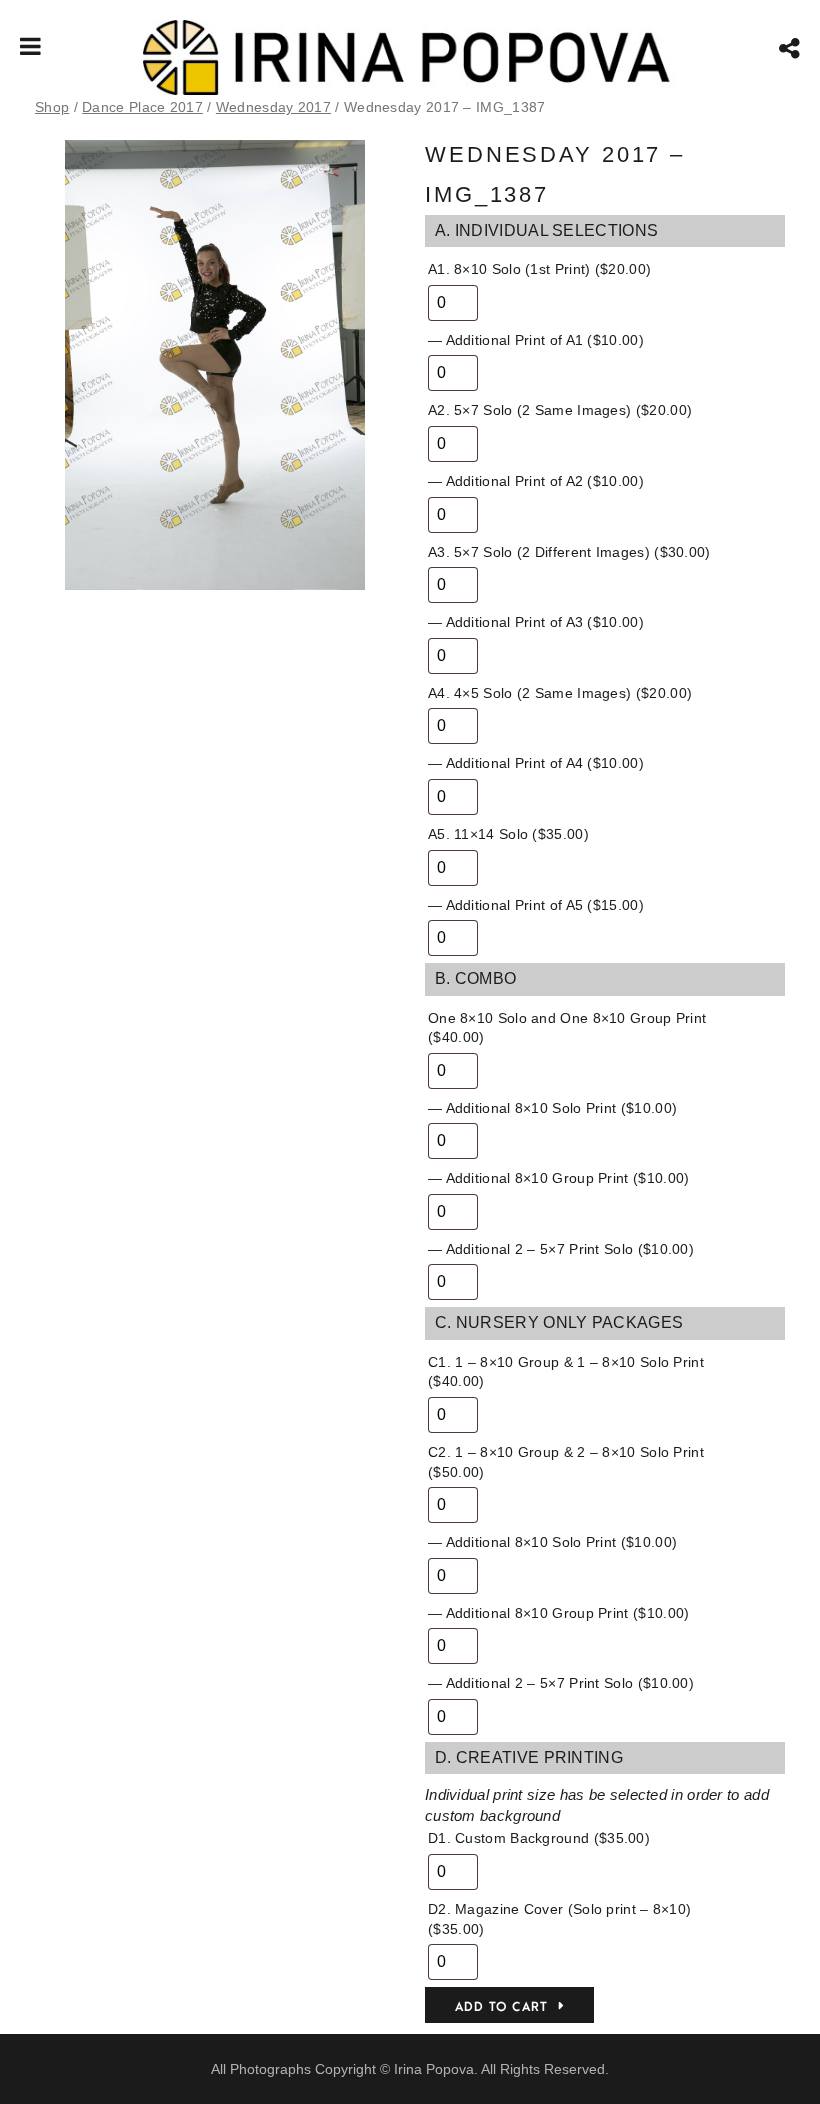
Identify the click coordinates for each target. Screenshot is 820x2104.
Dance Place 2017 (142, 107)
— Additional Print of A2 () (536, 481)
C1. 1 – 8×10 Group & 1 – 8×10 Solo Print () (566, 1372)
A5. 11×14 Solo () (508, 834)
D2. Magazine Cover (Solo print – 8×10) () (559, 1919)
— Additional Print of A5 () (536, 905)
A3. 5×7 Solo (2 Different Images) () (569, 552)
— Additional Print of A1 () (536, 340)
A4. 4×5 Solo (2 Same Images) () (560, 693)
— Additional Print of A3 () (536, 622)
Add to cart (501, 2007)
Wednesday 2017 (273, 107)
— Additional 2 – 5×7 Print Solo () (561, 1249)
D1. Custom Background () (539, 1838)
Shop (52, 107)
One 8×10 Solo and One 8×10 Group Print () (567, 1028)
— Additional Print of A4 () (536, 763)
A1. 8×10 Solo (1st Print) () (539, 269)
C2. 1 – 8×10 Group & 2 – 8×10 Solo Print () (566, 1462)
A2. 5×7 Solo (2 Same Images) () (560, 410)
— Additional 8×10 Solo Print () (552, 1108)
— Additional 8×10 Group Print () (558, 1178)
